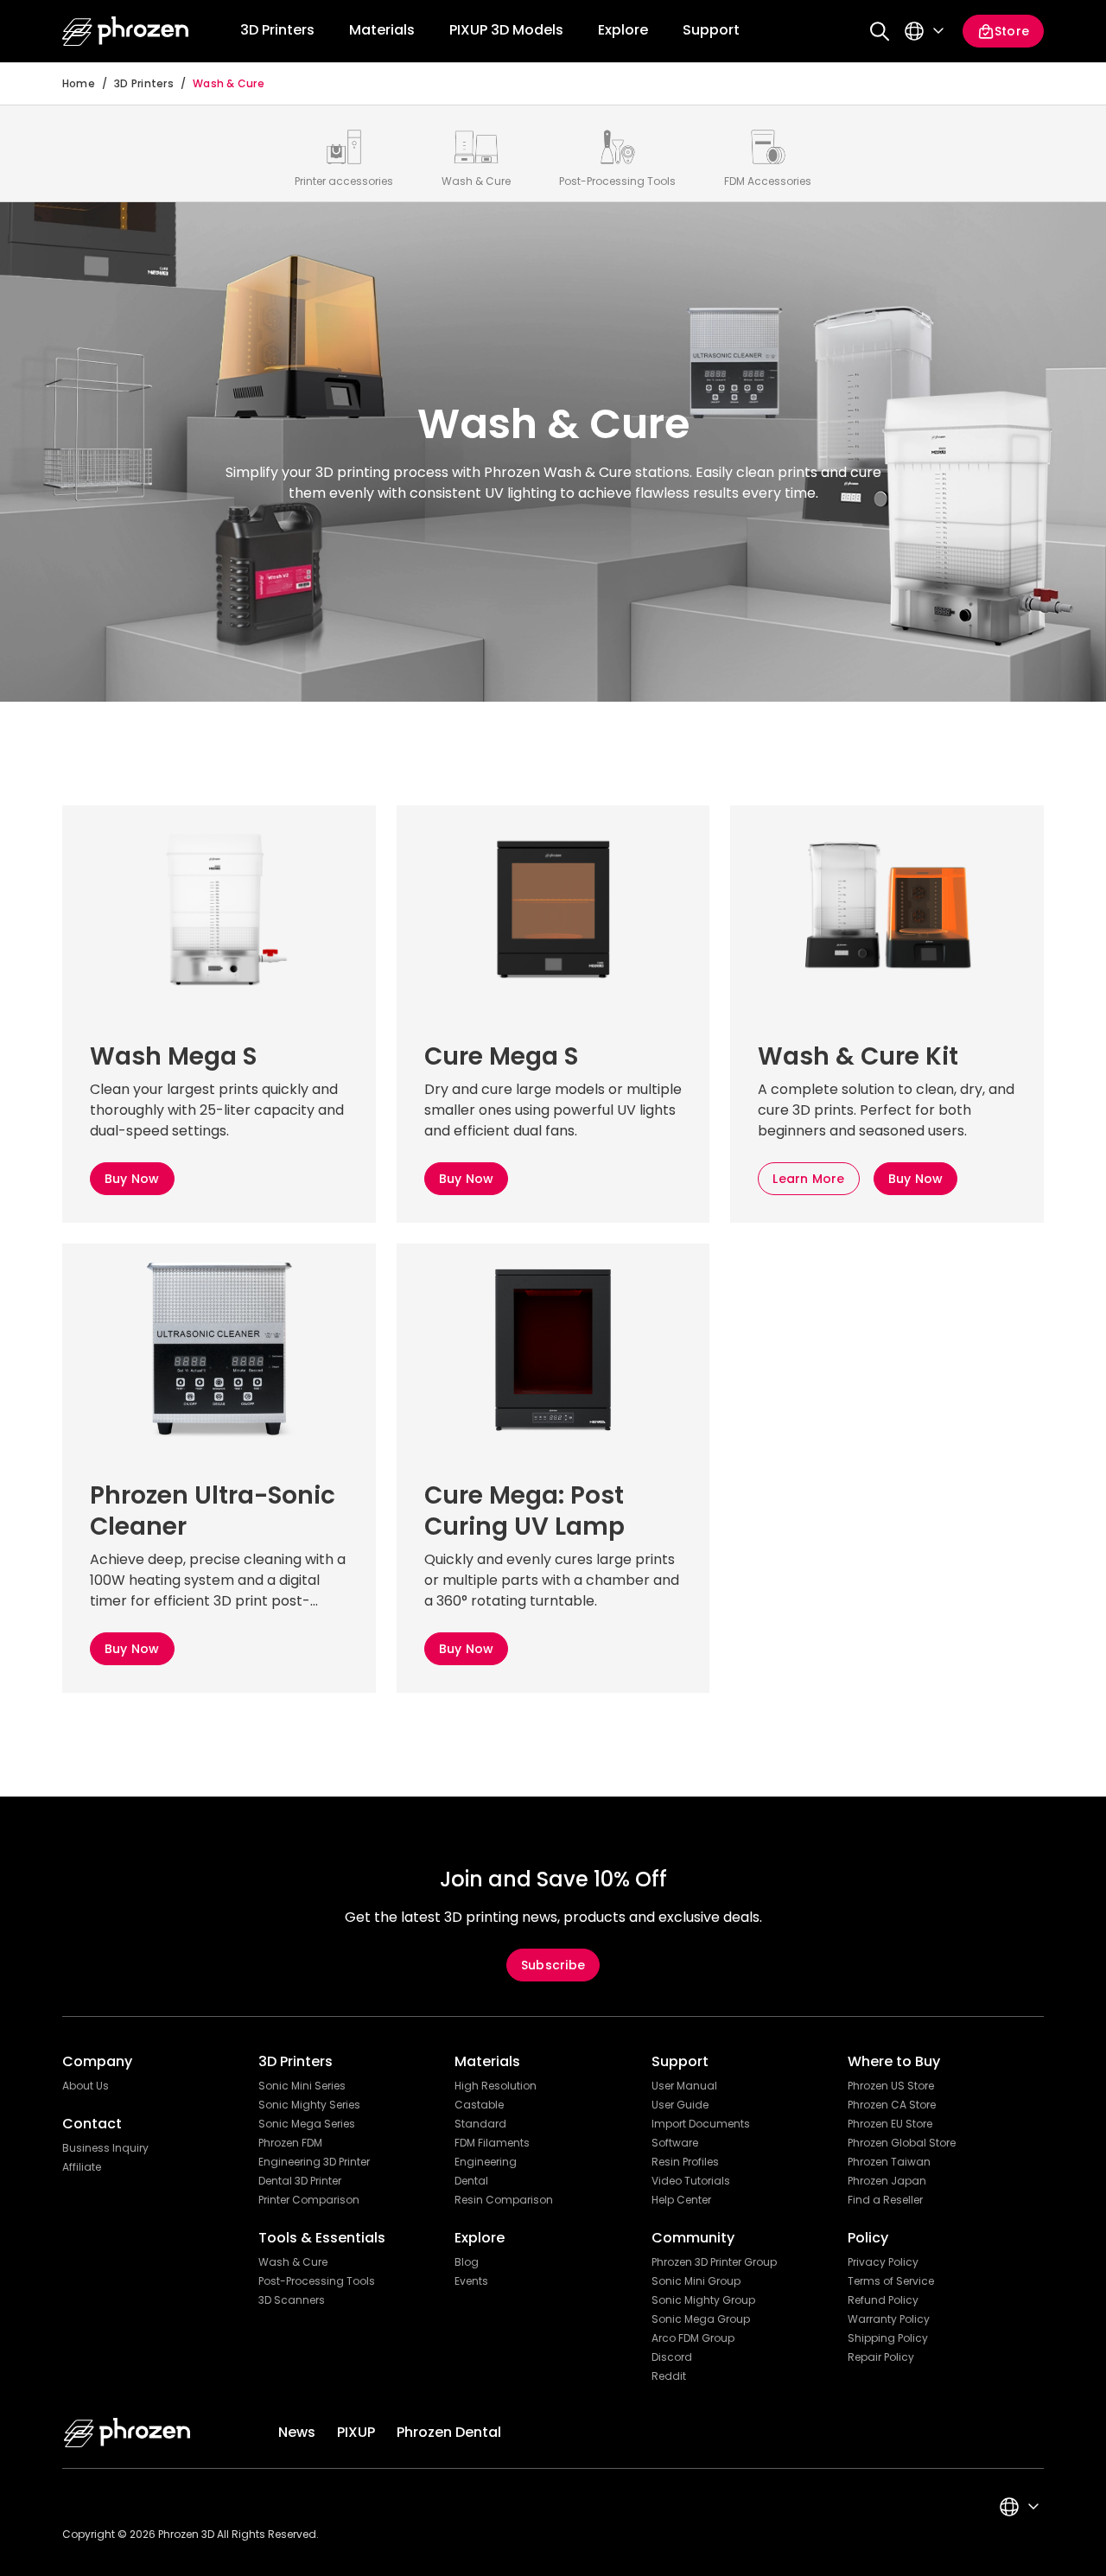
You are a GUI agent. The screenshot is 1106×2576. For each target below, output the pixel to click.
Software (675, 2143)
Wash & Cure (229, 84)
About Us (86, 2086)
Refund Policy (883, 2300)
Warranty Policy (889, 2319)
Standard (480, 2124)
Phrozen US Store (891, 2086)
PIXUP (356, 2432)
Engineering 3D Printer (314, 2162)
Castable (479, 2105)
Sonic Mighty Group (703, 2300)
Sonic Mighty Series (309, 2105)
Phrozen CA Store (892, 2105)
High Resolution (496, 2086)
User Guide (680, 2105)
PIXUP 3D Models (506, 30)
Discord (672, 2357)
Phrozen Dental (449, 2432)
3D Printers (144, 84)
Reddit (669, 2376)
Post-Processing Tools (317, 2281)
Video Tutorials (691, 2181)
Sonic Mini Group (696, 2281)
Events (471, 2281)
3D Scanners (292, 2300)
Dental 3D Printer (300, 2181)
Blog (467, 2262)
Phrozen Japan (887, 2181)
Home (79, 84)
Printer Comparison (309, 2200)
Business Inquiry (105, 2148)
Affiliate (82, 2167)
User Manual (684, 2086)
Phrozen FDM (290, 2143)
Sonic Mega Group (701, 2319)
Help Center (681, 2200)
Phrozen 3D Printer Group (714, 2262)
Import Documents (701, 2124)
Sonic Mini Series (302, 2086)
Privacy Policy (883, 2262)
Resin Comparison (504, 2200)
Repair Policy (881, 2357)
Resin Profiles (685, 2162)
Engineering (486, 2162)
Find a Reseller (885, 2200)
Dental (471, 2181)
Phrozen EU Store (890, 2124)
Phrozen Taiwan (889, 2162)
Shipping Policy (888, 2338)
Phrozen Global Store (902, 2143)
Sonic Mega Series (307, 2124)
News (297, 2432)
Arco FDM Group (693, 2338)
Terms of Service (891, 2281)
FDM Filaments (492, 2143)
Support (711, 30)
